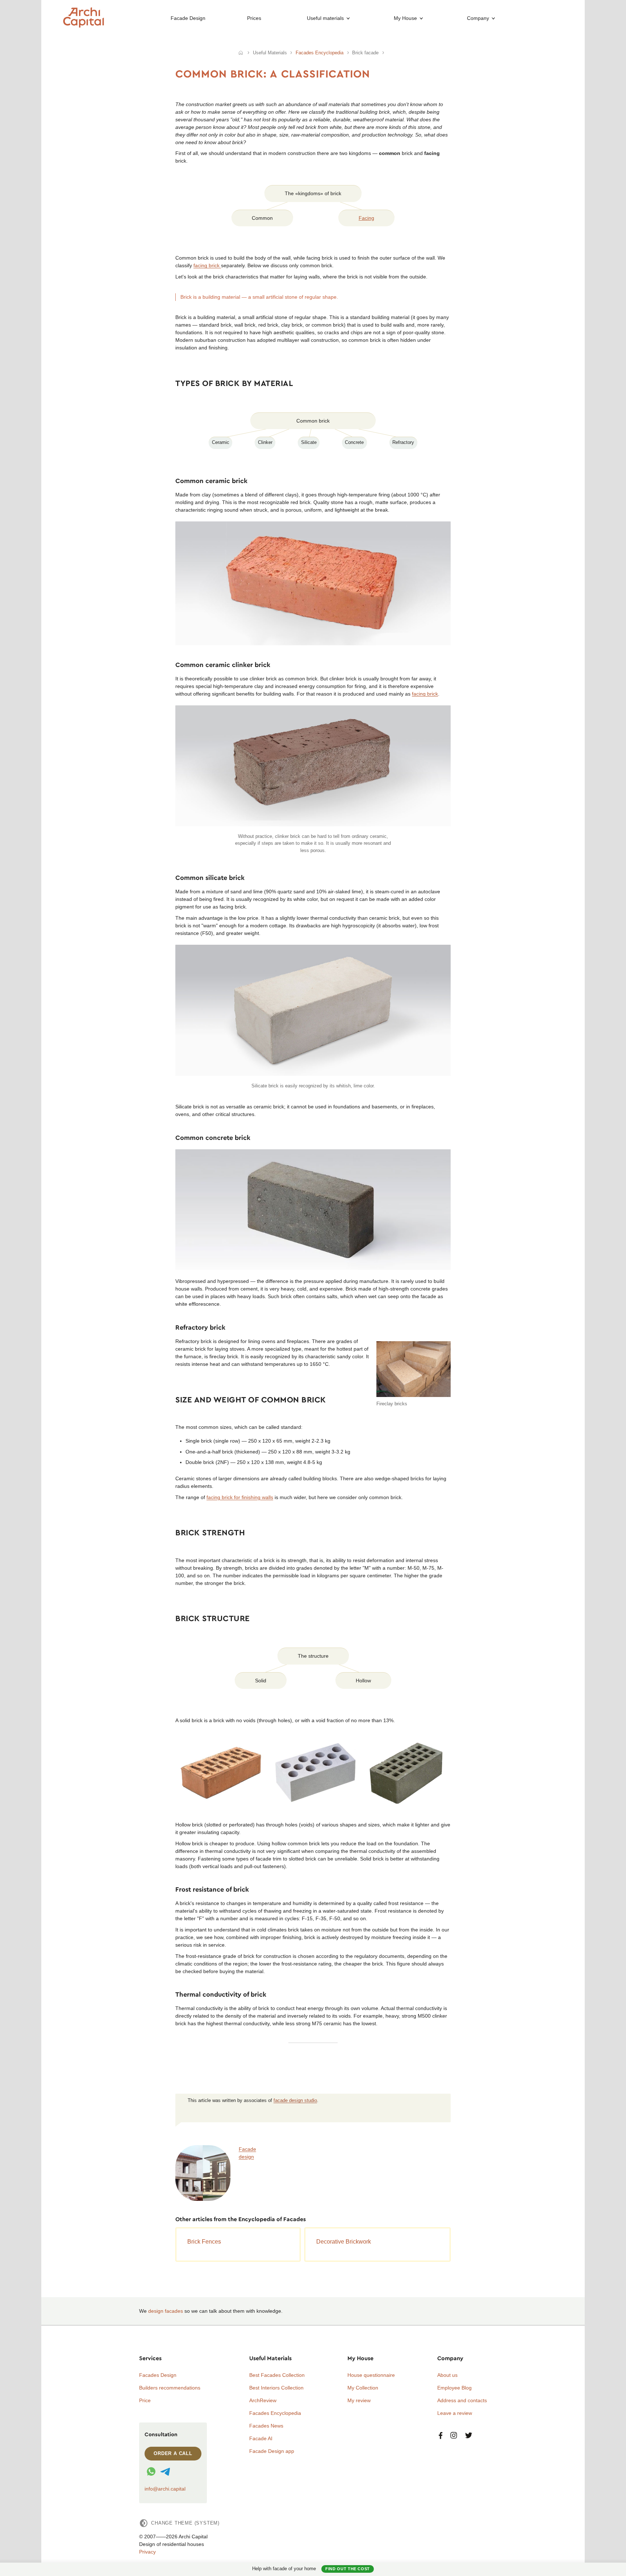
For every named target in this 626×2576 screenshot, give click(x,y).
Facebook (441, 2436)
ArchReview (263, 2400)
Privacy (147, 2552)
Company (478, 18)
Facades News (266, 2426)
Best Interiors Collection (276, 2388)
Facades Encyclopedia (275, 2413)
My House (405, 18)
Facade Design (188, 18)
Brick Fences (204, 2242)
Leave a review (455, 2413)
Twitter (469, 2436)
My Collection (363, 2388)
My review (359, 2400)
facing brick (207, 265)
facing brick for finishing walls (240, 1497)
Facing (366, 218)
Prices (254, 18)
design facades (166, 2311)
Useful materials (325, 18)
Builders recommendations (170, 2388)
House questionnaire (371, 2375)
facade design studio (295, 2101)
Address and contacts (462, 2400)
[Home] (241, 53)
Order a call (173, 2453)
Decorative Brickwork (344, 2242)
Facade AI (261, 2438)
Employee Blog (454, 2388)
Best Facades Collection (277, 2375)
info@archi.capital (165, 2489)
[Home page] (84, 26)
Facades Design (158, 2375)
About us (447, 2375)
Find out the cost (348, 2569)
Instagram (454, 2436)
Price (145, 2400)
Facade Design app (272, 2451)
